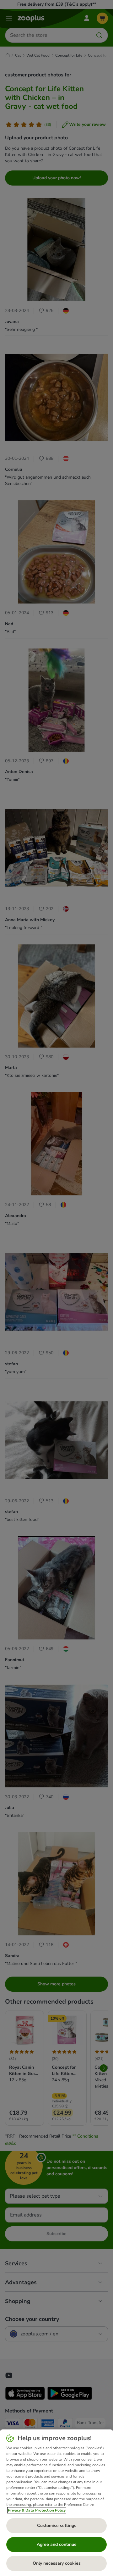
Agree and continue (57, 2544)
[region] (56, 2503)
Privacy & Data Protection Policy (37, 2510)
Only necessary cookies (57, 2563)
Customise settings (57, 2526)
